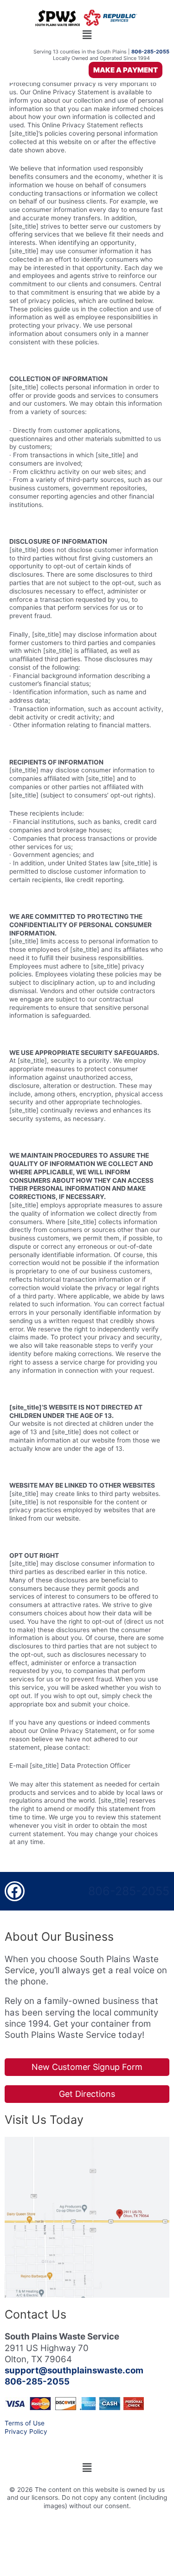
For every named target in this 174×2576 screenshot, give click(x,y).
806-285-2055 (129, 1891)
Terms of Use (25, 2423)
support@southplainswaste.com (74, 2370)
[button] (87, 35)
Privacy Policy (26, 2431)
